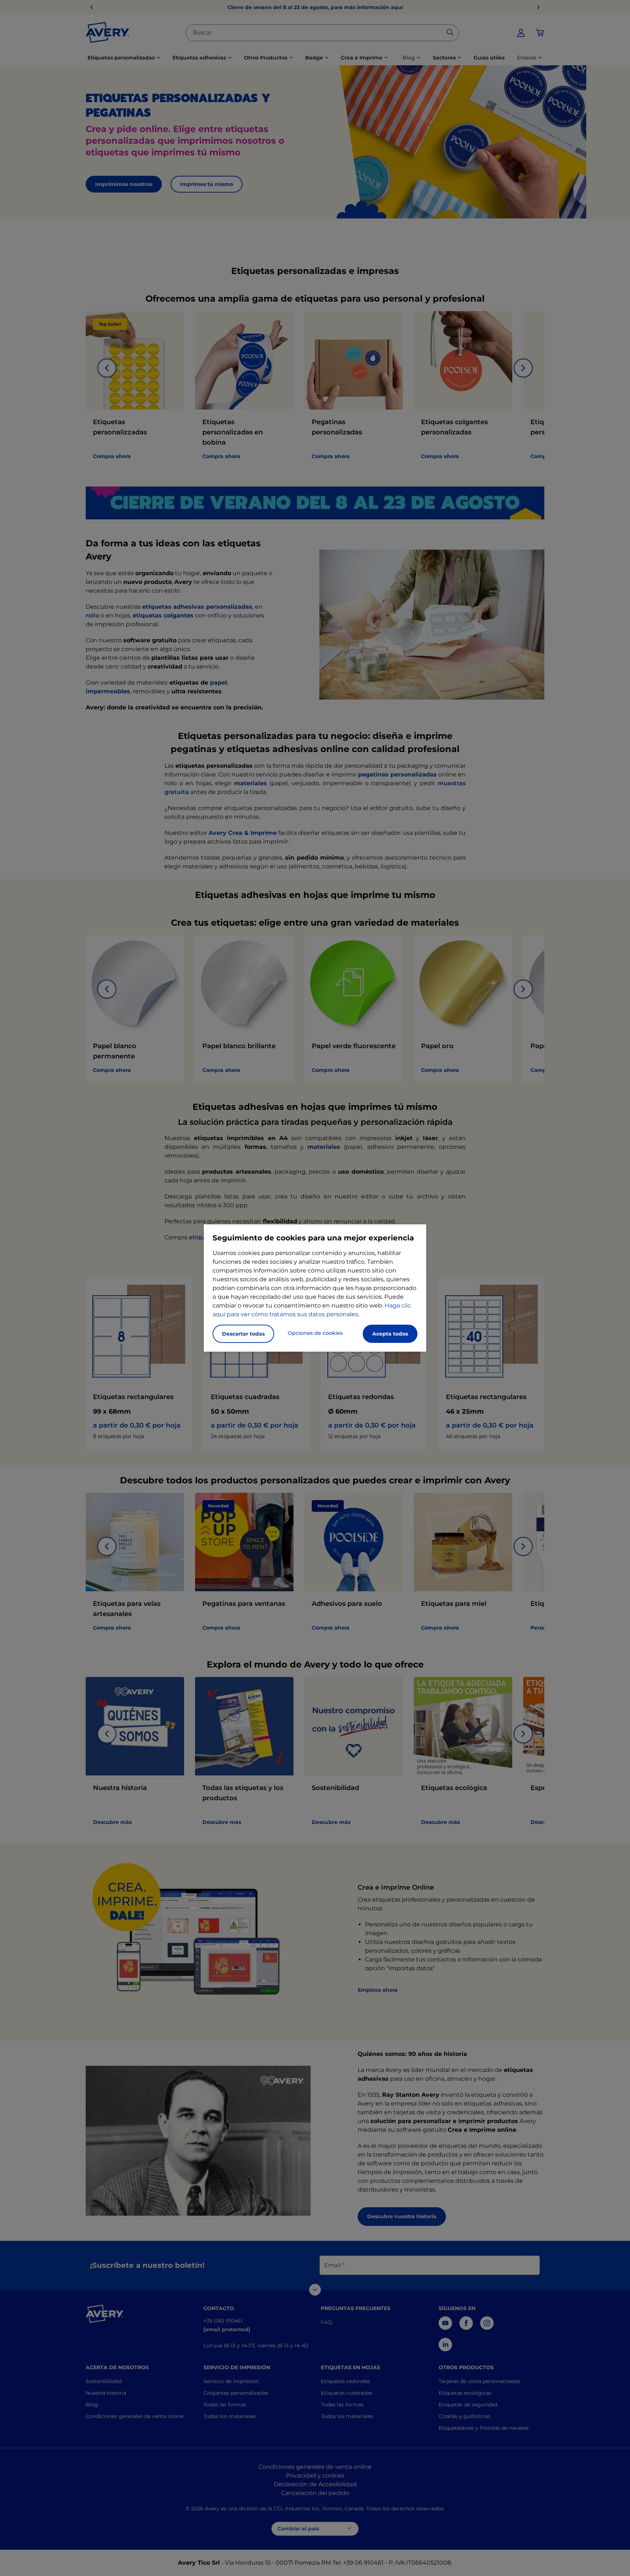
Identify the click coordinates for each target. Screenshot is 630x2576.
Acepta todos (390, 1334)
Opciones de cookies (315, 1333)
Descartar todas (243, 1334)
